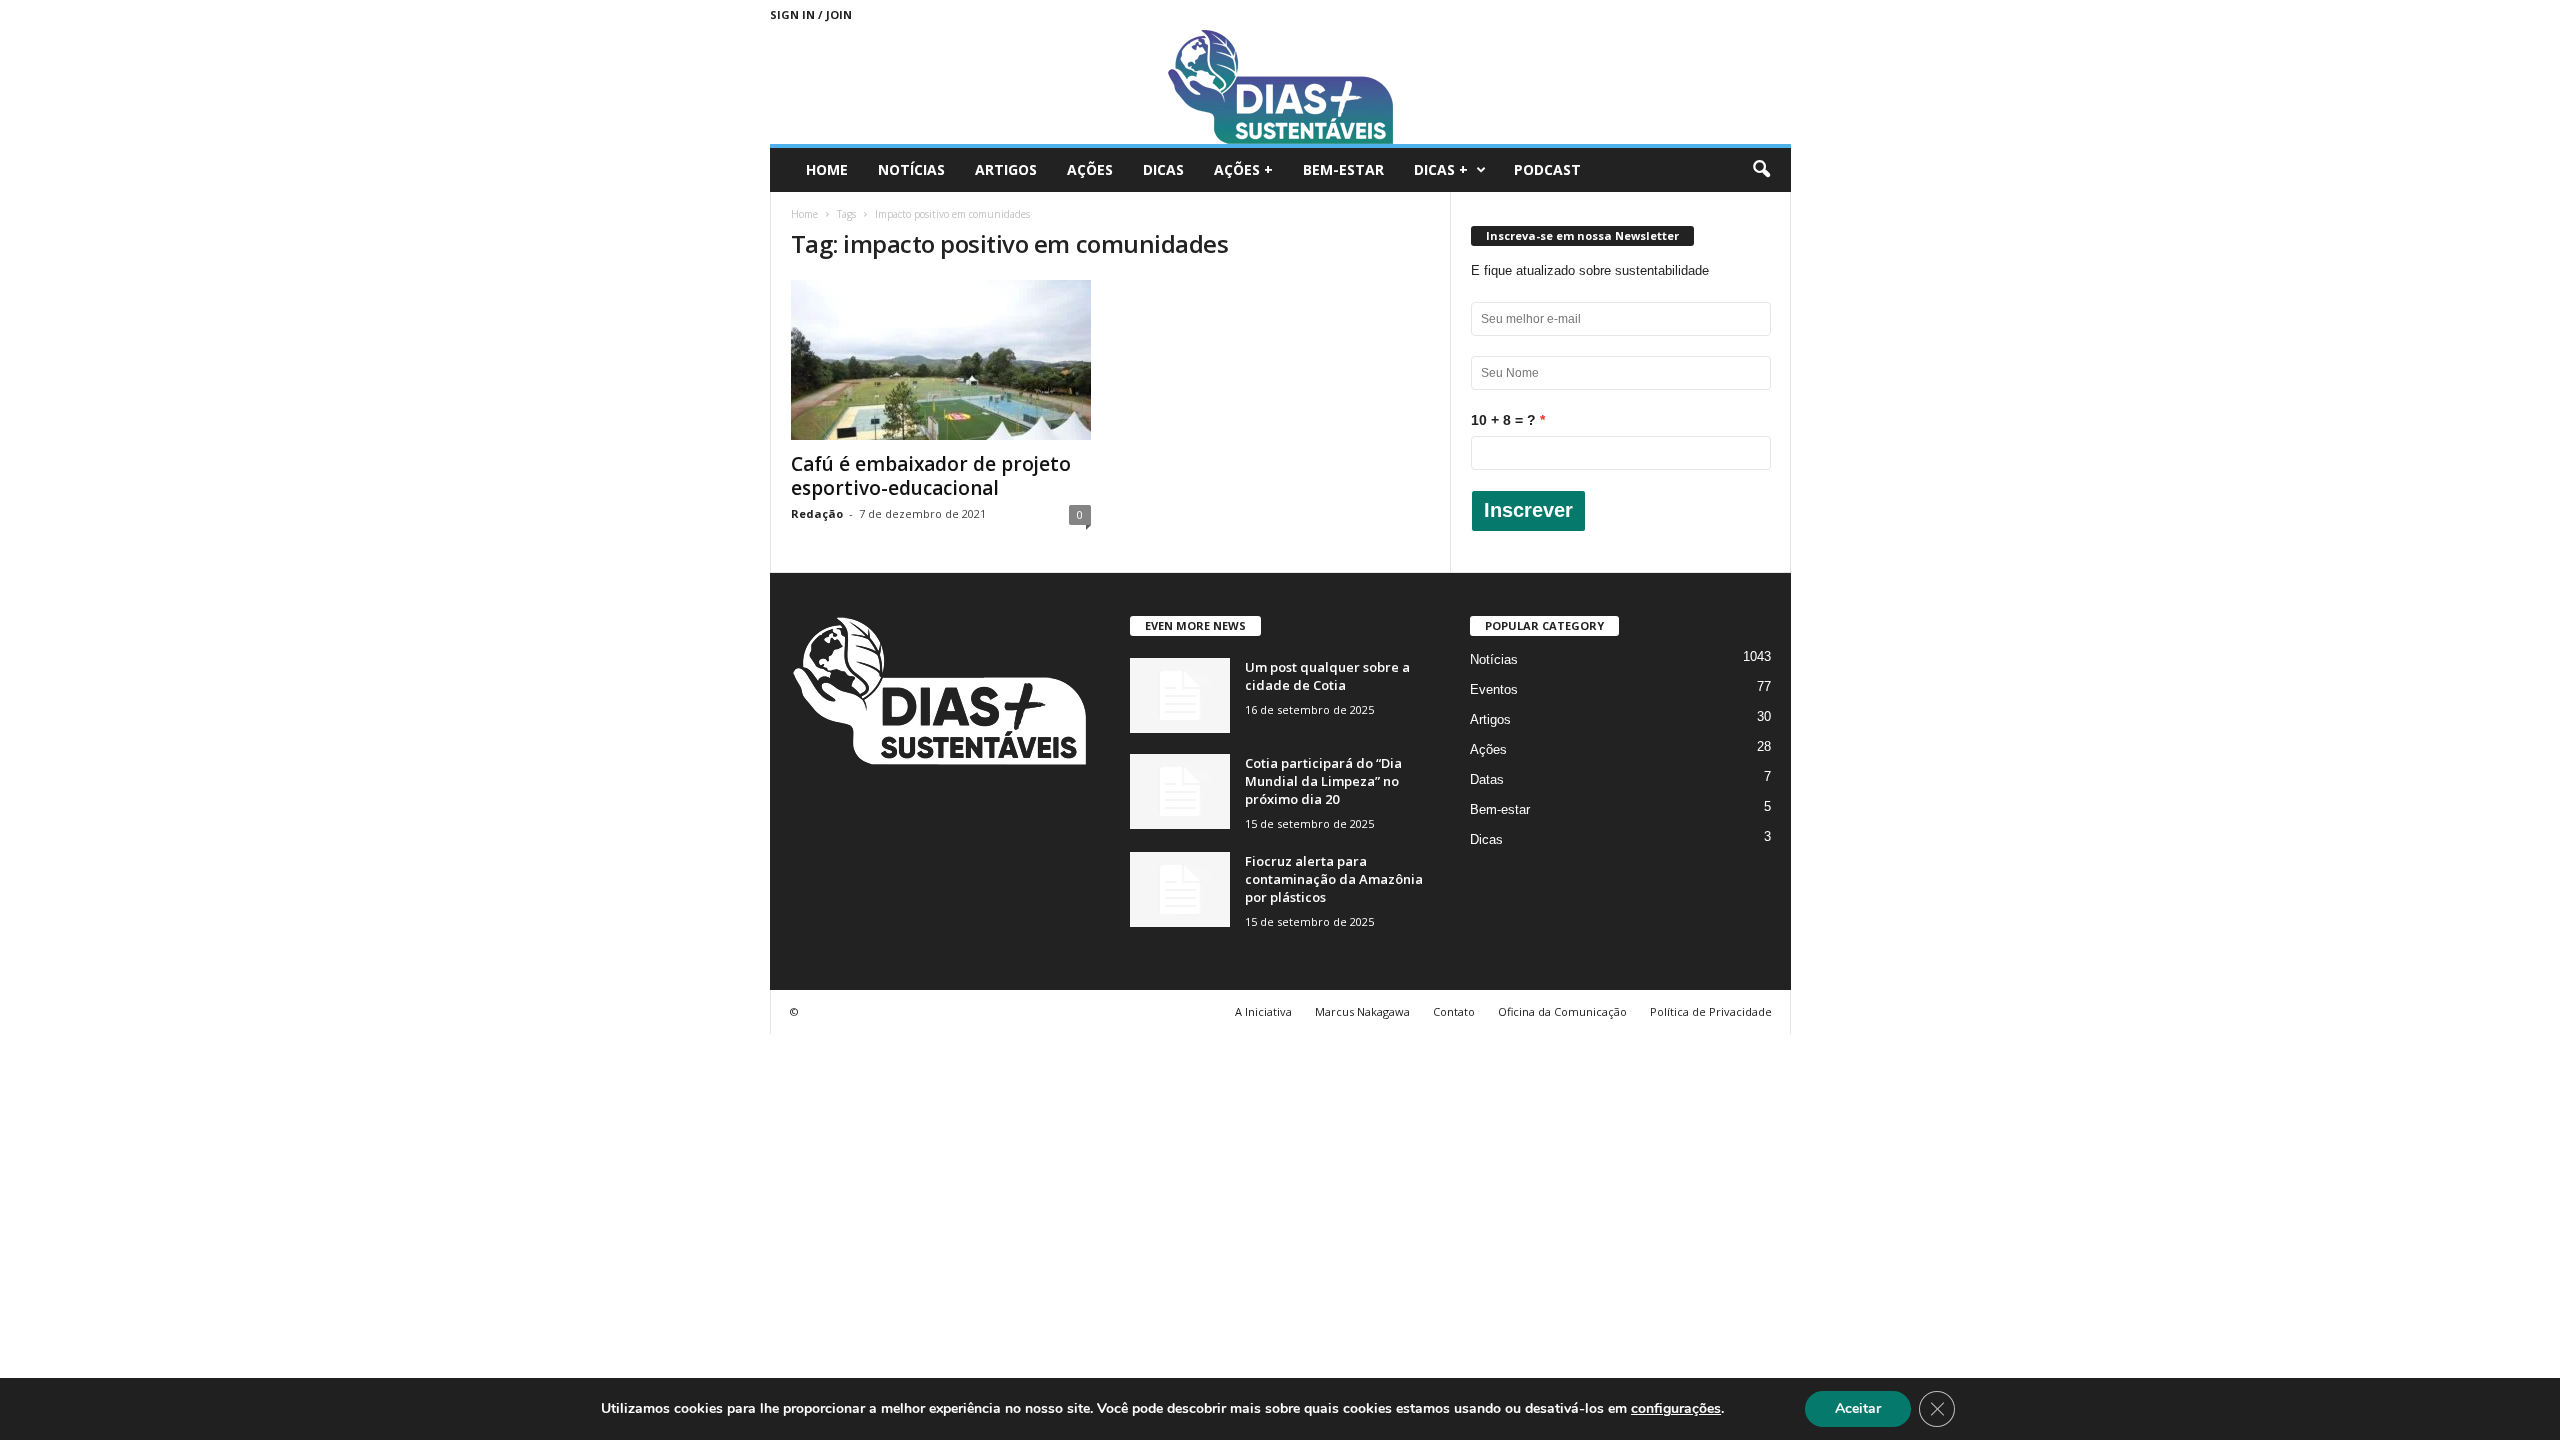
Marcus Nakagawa (1362, 1011)
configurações (1676, 1409)
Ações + (1243, 169)
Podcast (1547, 169)
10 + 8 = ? (1503, 420)
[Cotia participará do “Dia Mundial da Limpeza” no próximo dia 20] (1180, 791)
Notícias (911, 169)
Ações (1090, 169)
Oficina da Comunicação (1562, 1011)
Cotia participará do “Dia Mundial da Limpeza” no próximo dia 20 (1323, 781)
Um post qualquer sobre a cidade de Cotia (1327, 676)
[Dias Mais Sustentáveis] (1280, 86)
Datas (1487, 779)
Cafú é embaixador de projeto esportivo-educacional (931, 476)
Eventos (1494, 689)
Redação (817, 513)
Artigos (1006, 169)
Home (827, 169)
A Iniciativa (1263, 1011)
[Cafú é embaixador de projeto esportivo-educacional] (941, 360)
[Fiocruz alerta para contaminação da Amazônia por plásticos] (1180, 889)
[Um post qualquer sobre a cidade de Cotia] (1180, 695)
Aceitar (1858, 1408)
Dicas (1163, 169)
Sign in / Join (811, 14)
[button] (1761, 170)
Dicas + (1441, 169)
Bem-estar (1343, 169)
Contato (1454, 1011)
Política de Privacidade (1711, 1011)
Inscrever (1528, 510)
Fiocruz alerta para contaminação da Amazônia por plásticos (1334, 879)
